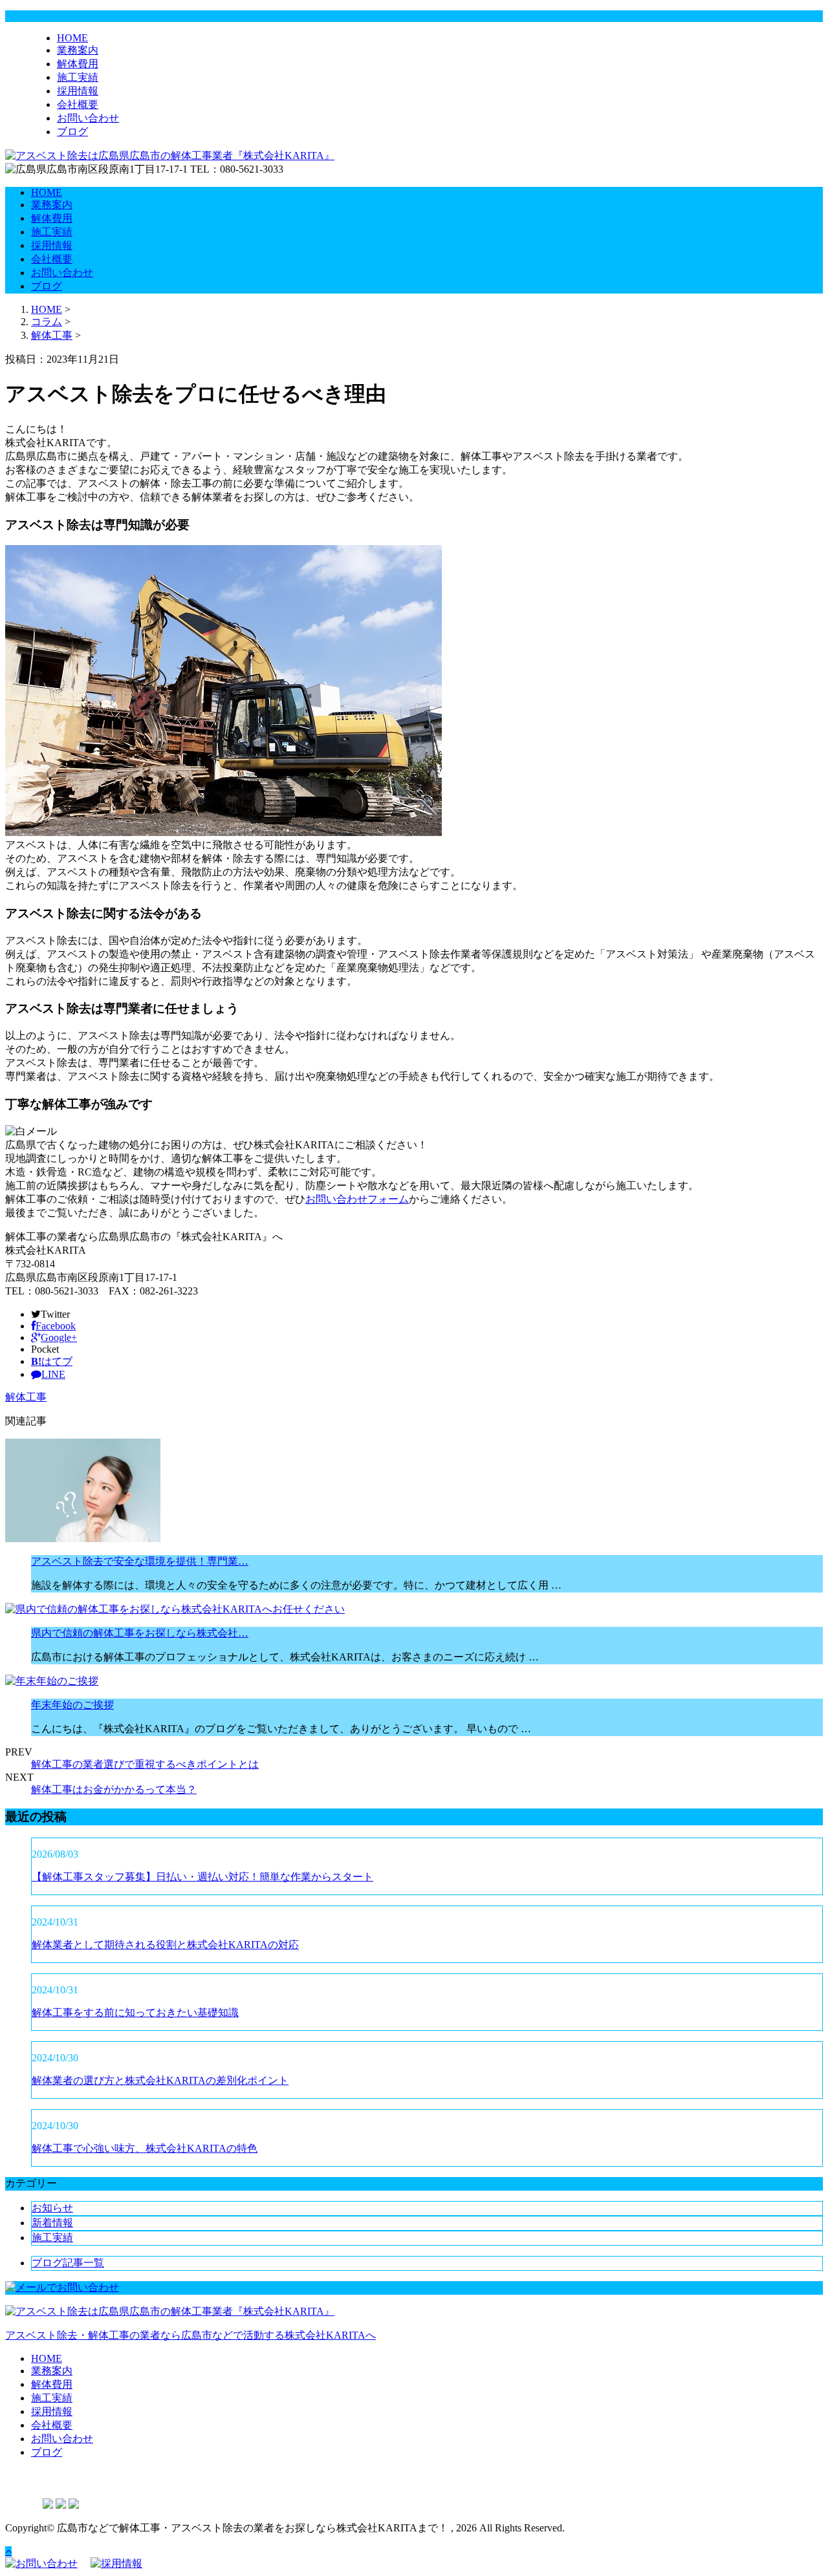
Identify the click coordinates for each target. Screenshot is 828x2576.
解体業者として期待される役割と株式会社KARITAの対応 (165, 1945)
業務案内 (78, 50)
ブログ (72, 132)
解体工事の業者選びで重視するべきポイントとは (145, 1764)
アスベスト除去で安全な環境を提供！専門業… (140, 1561)
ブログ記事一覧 (68, 2263)
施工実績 (78, 77)
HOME (72, 38)
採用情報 (78, 91)
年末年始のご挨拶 (72, 1705)
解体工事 (52, 335)
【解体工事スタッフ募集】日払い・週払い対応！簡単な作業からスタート (202, 1877)
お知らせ (52, 2208)
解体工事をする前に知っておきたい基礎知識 (135, 2013)
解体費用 (78, 64)
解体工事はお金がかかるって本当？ (114, 1789)
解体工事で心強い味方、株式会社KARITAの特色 (145, 2148)
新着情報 (52, 2223)
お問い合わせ (88, 118)
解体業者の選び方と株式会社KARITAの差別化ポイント (160, 2080)
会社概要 (78, 104)
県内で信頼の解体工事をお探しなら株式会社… (140, 1633)
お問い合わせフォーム (357, 1199)
